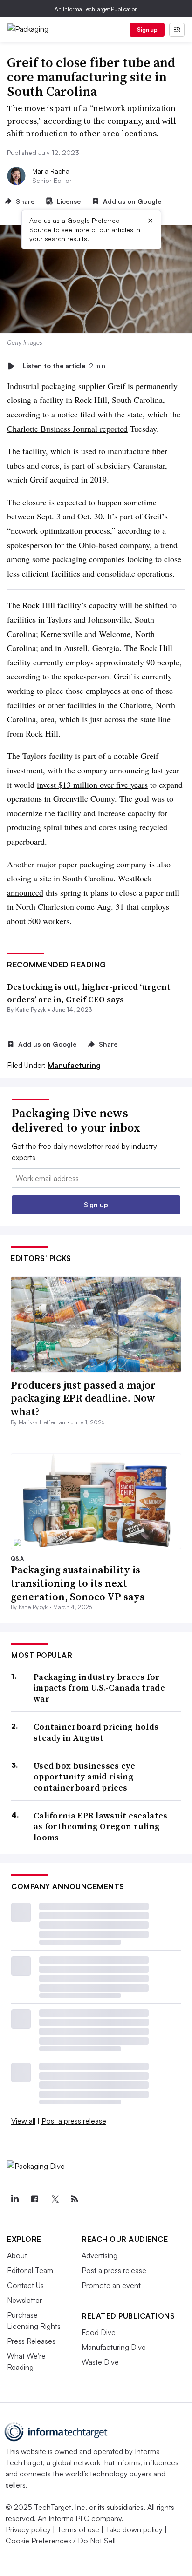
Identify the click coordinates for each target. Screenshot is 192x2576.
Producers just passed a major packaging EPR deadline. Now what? (83, 1398)
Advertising (99, 2255)
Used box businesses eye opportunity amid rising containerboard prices (84, 1777)
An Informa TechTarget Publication (96, 9)
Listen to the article (64, 366)
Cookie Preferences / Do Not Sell (61, 2541)
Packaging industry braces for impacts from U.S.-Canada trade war (99, 1688)
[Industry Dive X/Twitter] (55, 2199)
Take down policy (134, 2529)
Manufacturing (74, 1065)
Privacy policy (28, 2529)
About (17, 2255)
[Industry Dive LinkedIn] (14, 2199)
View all (23, 2121)
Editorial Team (30, 2270)
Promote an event (111, 2285)
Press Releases (31, 2341)
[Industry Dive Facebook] (34, 2199)
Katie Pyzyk (31, 1010)
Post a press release (74, 2121)
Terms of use (78, 2529)
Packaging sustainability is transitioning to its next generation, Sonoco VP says (78, 1583)
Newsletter (24, 2300)
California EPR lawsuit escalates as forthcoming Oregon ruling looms (101, 1826)
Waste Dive (100, 2362)
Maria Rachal (51, 171)
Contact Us (25, 2285)
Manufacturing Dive (114, 2347)
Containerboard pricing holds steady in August (96, 1732)
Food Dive (99, 2332)
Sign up (147, 30)
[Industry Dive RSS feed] (75, 2199)
